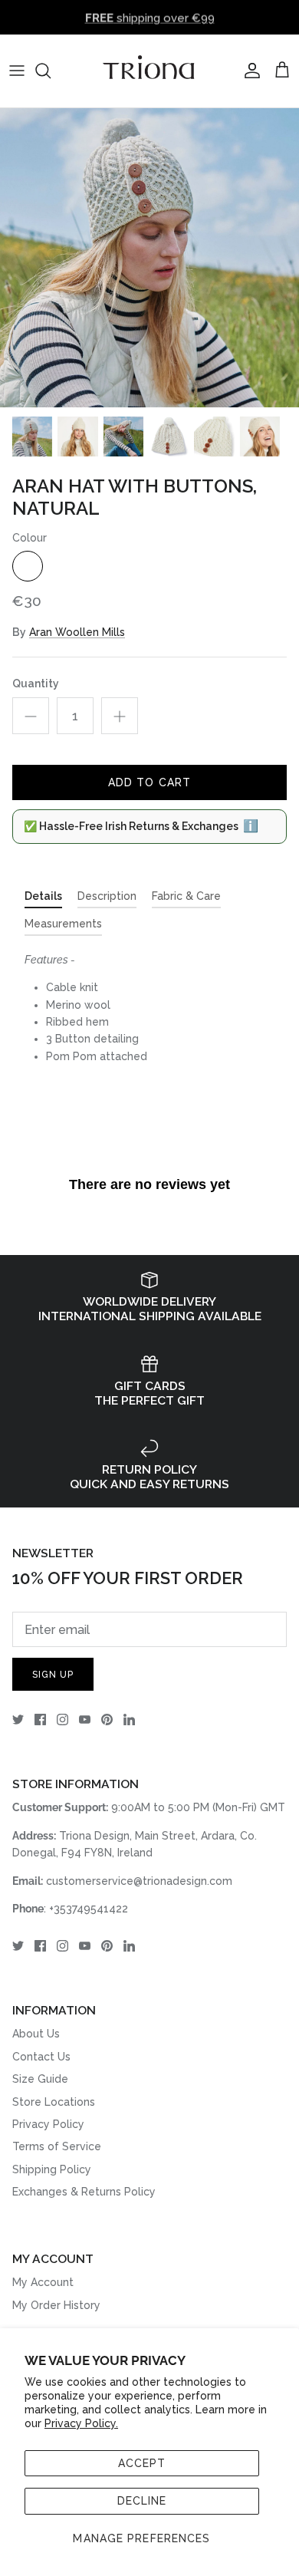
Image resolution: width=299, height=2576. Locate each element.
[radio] (28, 566)
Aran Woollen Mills (77, 632)
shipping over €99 (150, 17)
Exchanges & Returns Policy (84, 2192)
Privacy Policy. (81, 2423)
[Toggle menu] (17, 71)
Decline (142, 2501)
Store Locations (54, 2102)
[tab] (43, 899)
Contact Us (41, 2057)
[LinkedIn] (129, 1720)
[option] (149, 258)
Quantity (36, 684)
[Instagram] (62, 1720)
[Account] (248, 71)
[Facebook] (40, 1720)
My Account (43, 2282)
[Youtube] (85, 1720)
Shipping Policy (52, 2169)
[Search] (51, 71)
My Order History (56, 2305)
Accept (142, 2463)
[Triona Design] (149, 71)
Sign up (53, 1675)
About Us (36, 2034)
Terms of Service (57, 2146)
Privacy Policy (48, 2124)
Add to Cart (149, 782)
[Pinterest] (107, 1720)
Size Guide (40, 2079)
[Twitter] (18, 1720)
